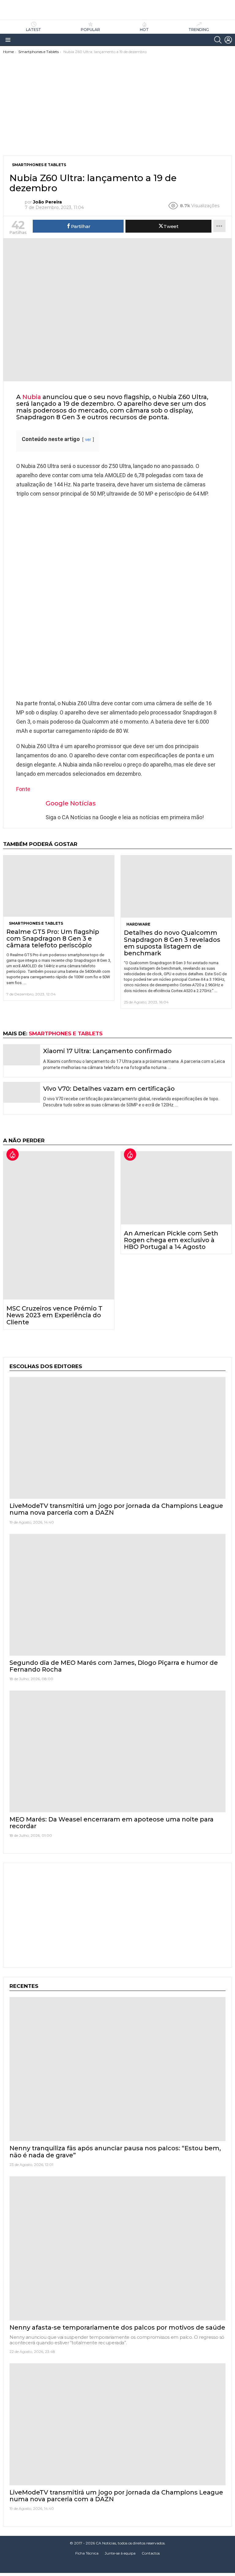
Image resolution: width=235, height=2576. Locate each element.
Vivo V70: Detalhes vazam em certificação (109, 1089)
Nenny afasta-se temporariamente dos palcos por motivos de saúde (117, 2327)
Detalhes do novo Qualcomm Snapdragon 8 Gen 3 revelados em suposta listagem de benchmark (172, 943)
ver (88, 440)
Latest (34, 30)
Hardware (138, 924)
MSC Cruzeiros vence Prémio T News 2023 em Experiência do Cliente (54, 1315)
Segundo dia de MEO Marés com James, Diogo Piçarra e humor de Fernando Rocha (114, 1666)
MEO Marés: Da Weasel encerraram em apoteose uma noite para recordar (112, 1823)
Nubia (32, 397)
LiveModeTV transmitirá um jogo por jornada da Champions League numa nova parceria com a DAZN (116, 1509)
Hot (144, 30)
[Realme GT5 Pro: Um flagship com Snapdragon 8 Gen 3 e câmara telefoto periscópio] (59, 886)
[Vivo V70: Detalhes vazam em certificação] (22, 1093)
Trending (199, 30)
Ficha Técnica (87, 2553)
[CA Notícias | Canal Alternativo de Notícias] (117, 2567)
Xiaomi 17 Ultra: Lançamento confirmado (107, 1051)
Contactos (151, 2553)
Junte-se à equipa (120, 2553)
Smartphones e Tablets (36, 923)
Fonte (23, 789)
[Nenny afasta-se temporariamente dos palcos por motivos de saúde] (117, 2249)
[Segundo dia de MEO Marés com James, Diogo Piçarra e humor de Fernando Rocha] (117, 1595)
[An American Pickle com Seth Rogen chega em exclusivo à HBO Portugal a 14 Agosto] (176, 1188)
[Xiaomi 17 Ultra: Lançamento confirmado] (22, 1055)
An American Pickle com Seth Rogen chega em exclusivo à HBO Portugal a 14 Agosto (171, 1240)
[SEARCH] (218, 40)
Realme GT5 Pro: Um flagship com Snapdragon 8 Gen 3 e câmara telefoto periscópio (53, 938)
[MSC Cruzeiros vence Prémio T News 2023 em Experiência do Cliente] (59, 1225)
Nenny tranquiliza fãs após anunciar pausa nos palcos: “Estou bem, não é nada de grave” (115, 2152)
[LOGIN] (228, 40)
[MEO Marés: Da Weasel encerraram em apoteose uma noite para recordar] (117, 1751)
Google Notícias (71, 803)
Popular (90, 30)
